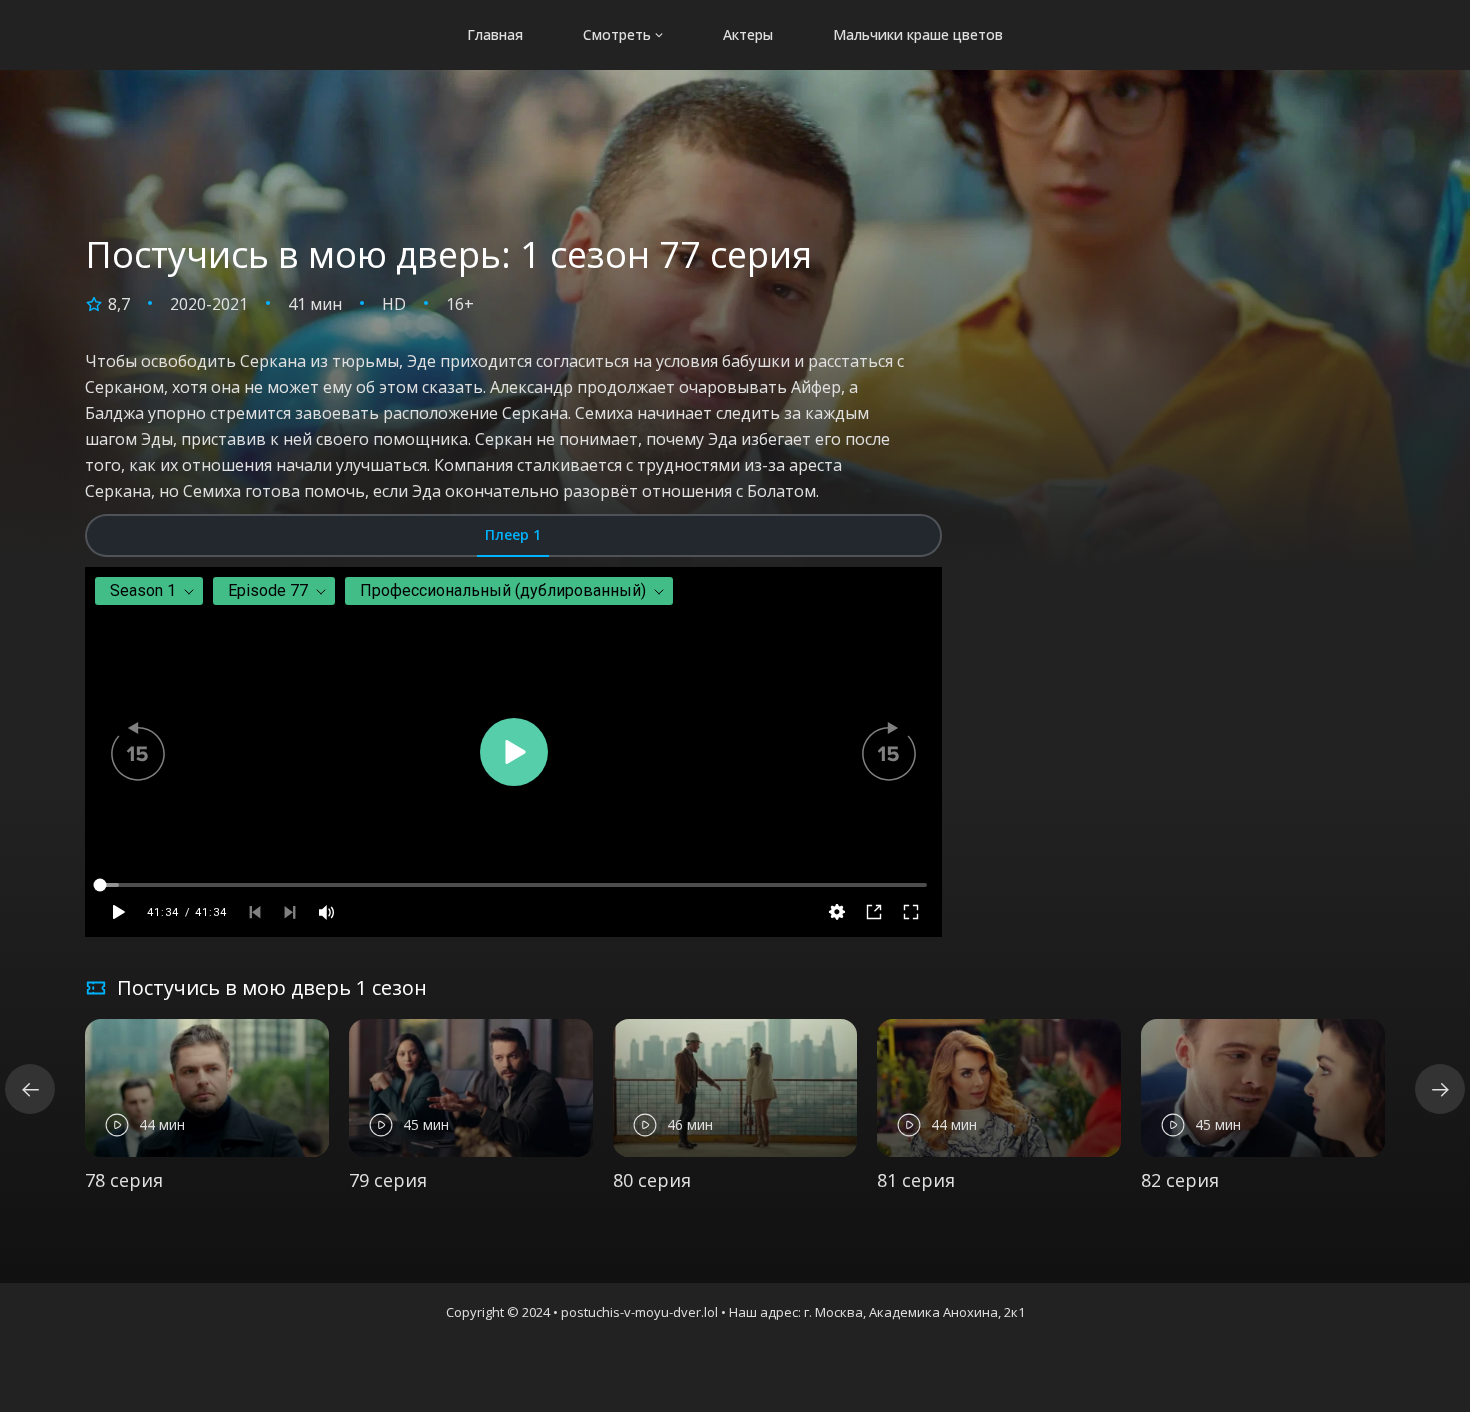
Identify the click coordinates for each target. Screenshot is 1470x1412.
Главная (495, 34)
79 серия (388, 1180)
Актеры (748, 34)
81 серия (916, 1180)
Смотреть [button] (617, 34)
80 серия (652, 1180)
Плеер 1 (513, 534)
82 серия (1180, 1180)
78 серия (124, 1180)
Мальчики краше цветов (918, 34)
